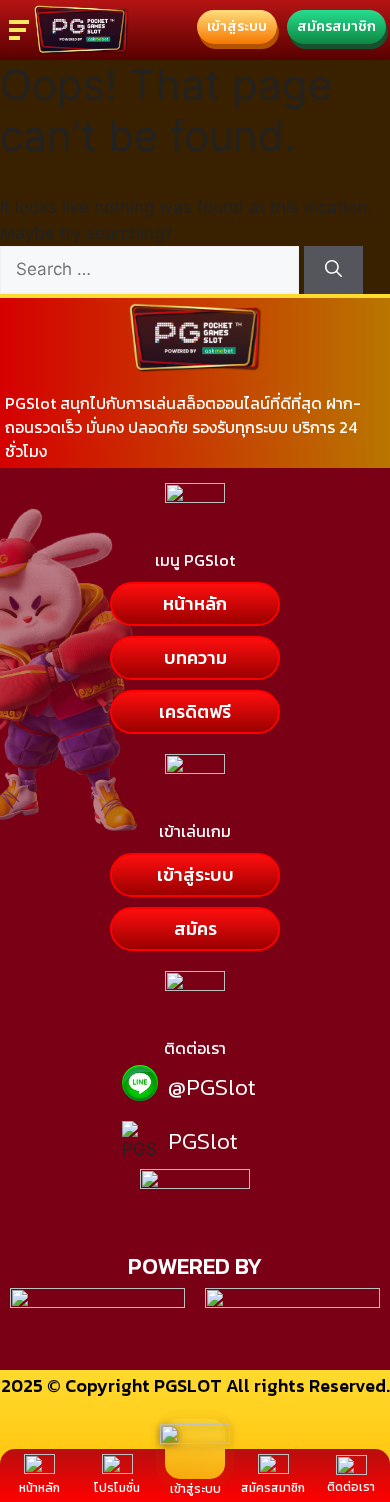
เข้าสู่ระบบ (195, 1489)
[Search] (333, 270)
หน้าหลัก (39, 1488)
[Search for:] (152, 269)
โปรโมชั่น (117, 1488)
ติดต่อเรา (351, 1487)
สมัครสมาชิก (273, 1488)
